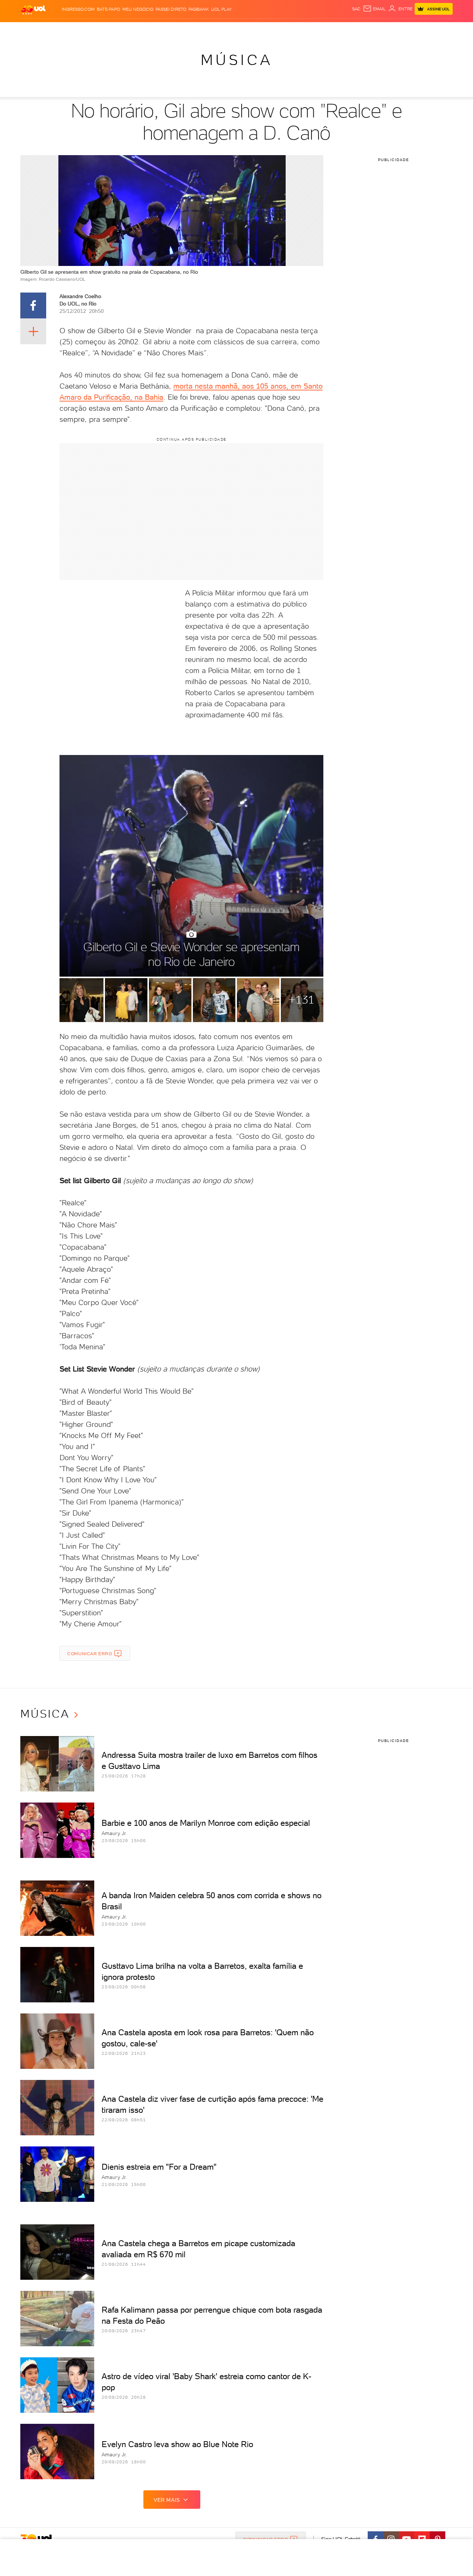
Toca (408, 30)
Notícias (104, 30)
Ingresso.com (78, 9)
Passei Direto (171, 9)
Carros (151, 30)
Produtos (35, 30)
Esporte (220, 30)
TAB (380, 30)
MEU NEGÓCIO (138, 9)
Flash (57, 30)
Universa (266, 30)
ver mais (167, 2500)
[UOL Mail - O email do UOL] (374, 9)
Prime (393, 30)
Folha (199, 30)
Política (128, 30)
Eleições (79, 30)
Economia (176, 30)
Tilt (308, 30)
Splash (242, 30)
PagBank (199, 9)
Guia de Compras (440, 30)
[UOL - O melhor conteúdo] (33, 9)
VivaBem (291, 30)
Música (237, 60)
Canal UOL (342, 30)
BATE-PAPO (108, 9)
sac (356, 9)
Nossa (366, 30)
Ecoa (320, 30)
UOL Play (221, 9)
